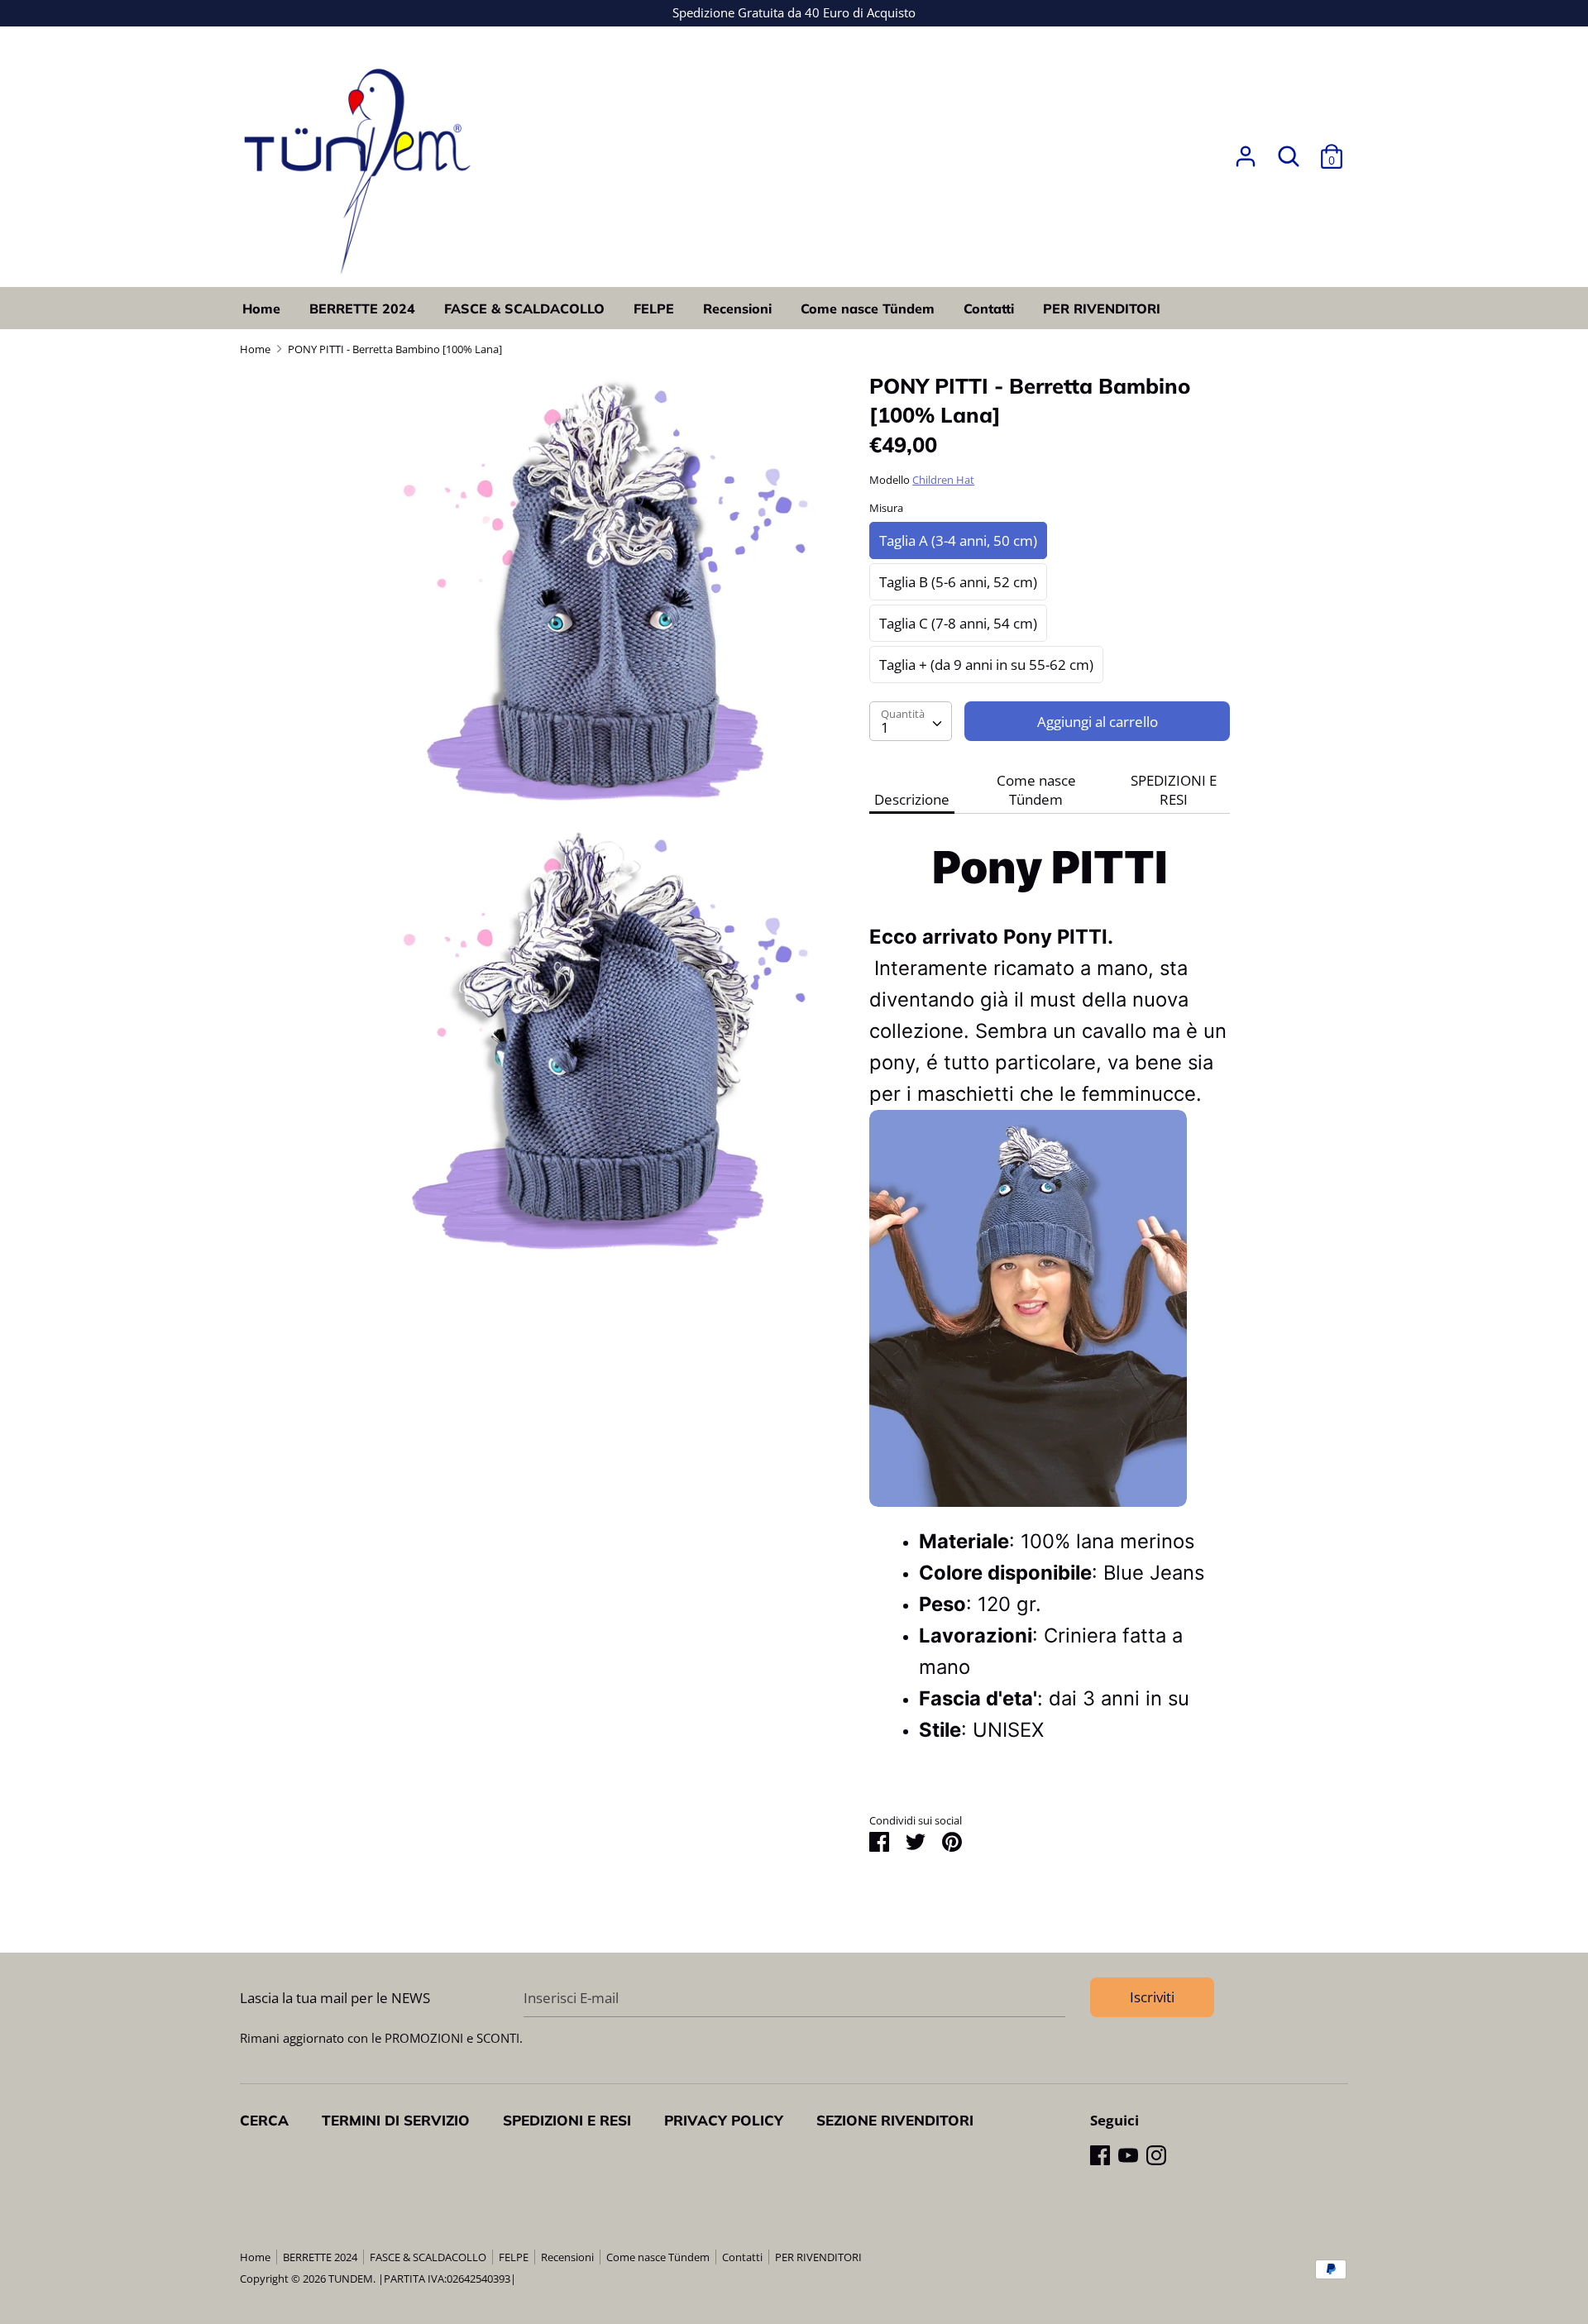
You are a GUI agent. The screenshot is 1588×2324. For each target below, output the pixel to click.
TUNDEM (351, 2279)
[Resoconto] (1246, 151)
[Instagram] (1156, 2155)
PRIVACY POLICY (724, 2120)
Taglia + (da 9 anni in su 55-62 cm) (986, 665)
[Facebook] (1100, 2155)
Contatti (989, 308)
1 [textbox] (885, 727)
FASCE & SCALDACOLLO (524, 308)
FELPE (654, 308)
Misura (886, 508)
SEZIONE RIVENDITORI (895, 2120)
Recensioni (737, 308)
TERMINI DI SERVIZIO (396, 2120)
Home (261, 308)
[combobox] (911, 721)
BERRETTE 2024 (362, 308)
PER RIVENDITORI (1102, 308)
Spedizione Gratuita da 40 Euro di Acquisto (794, 12)
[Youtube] (1128, 2155)
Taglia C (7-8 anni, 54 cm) (958, 623)
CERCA (264, 2120)
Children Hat (943, 480)
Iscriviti (1152, 1997)
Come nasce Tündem (868, 308)
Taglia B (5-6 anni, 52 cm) (958, 582)
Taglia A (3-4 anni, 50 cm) (958, 540)
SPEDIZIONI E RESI (1174, 790)
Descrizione (912, 799)
